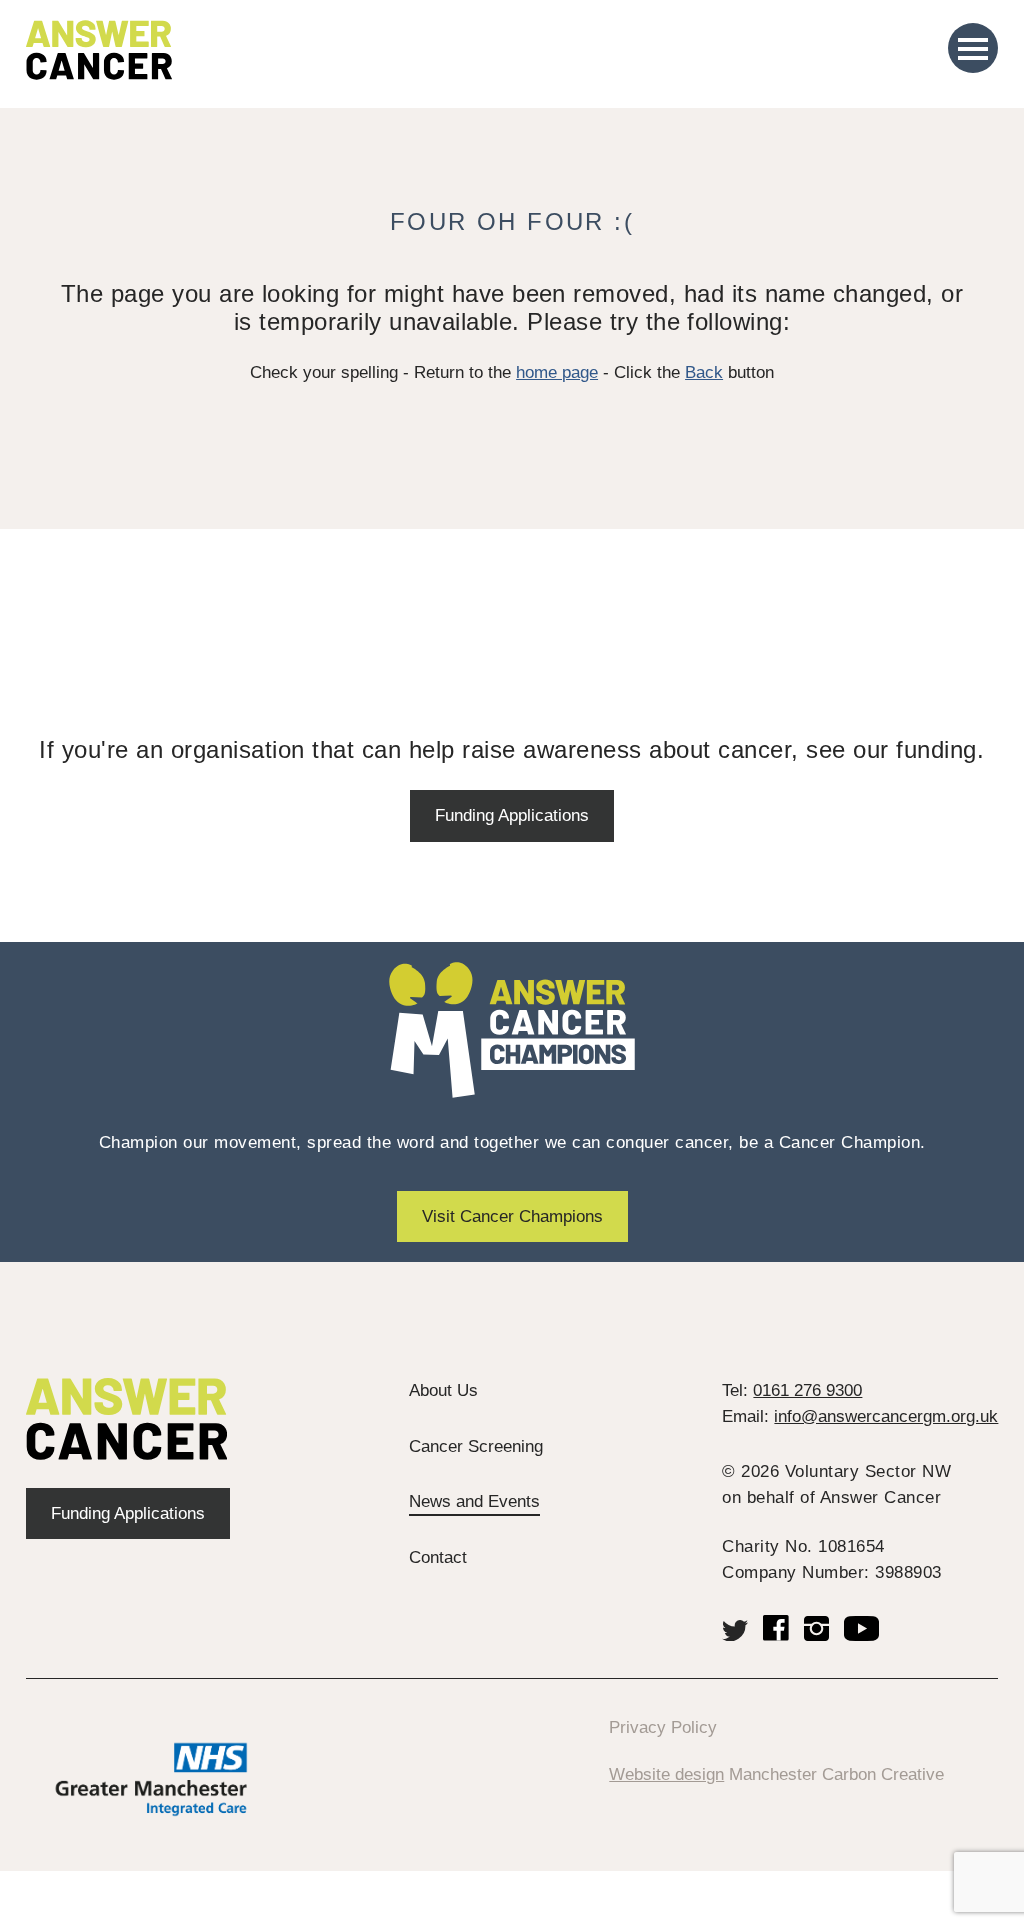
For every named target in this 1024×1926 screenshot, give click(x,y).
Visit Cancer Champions (512, 1216)
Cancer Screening (476, 1446)
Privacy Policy (663, 1727)
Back (704, 372)
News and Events (474, 1501)
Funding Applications (512, 815)
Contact (438, 1557)
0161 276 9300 (807, 1390)
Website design (666, 1774)
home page (557, 372)
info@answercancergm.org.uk (886, 1416)
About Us (443, 1390)
